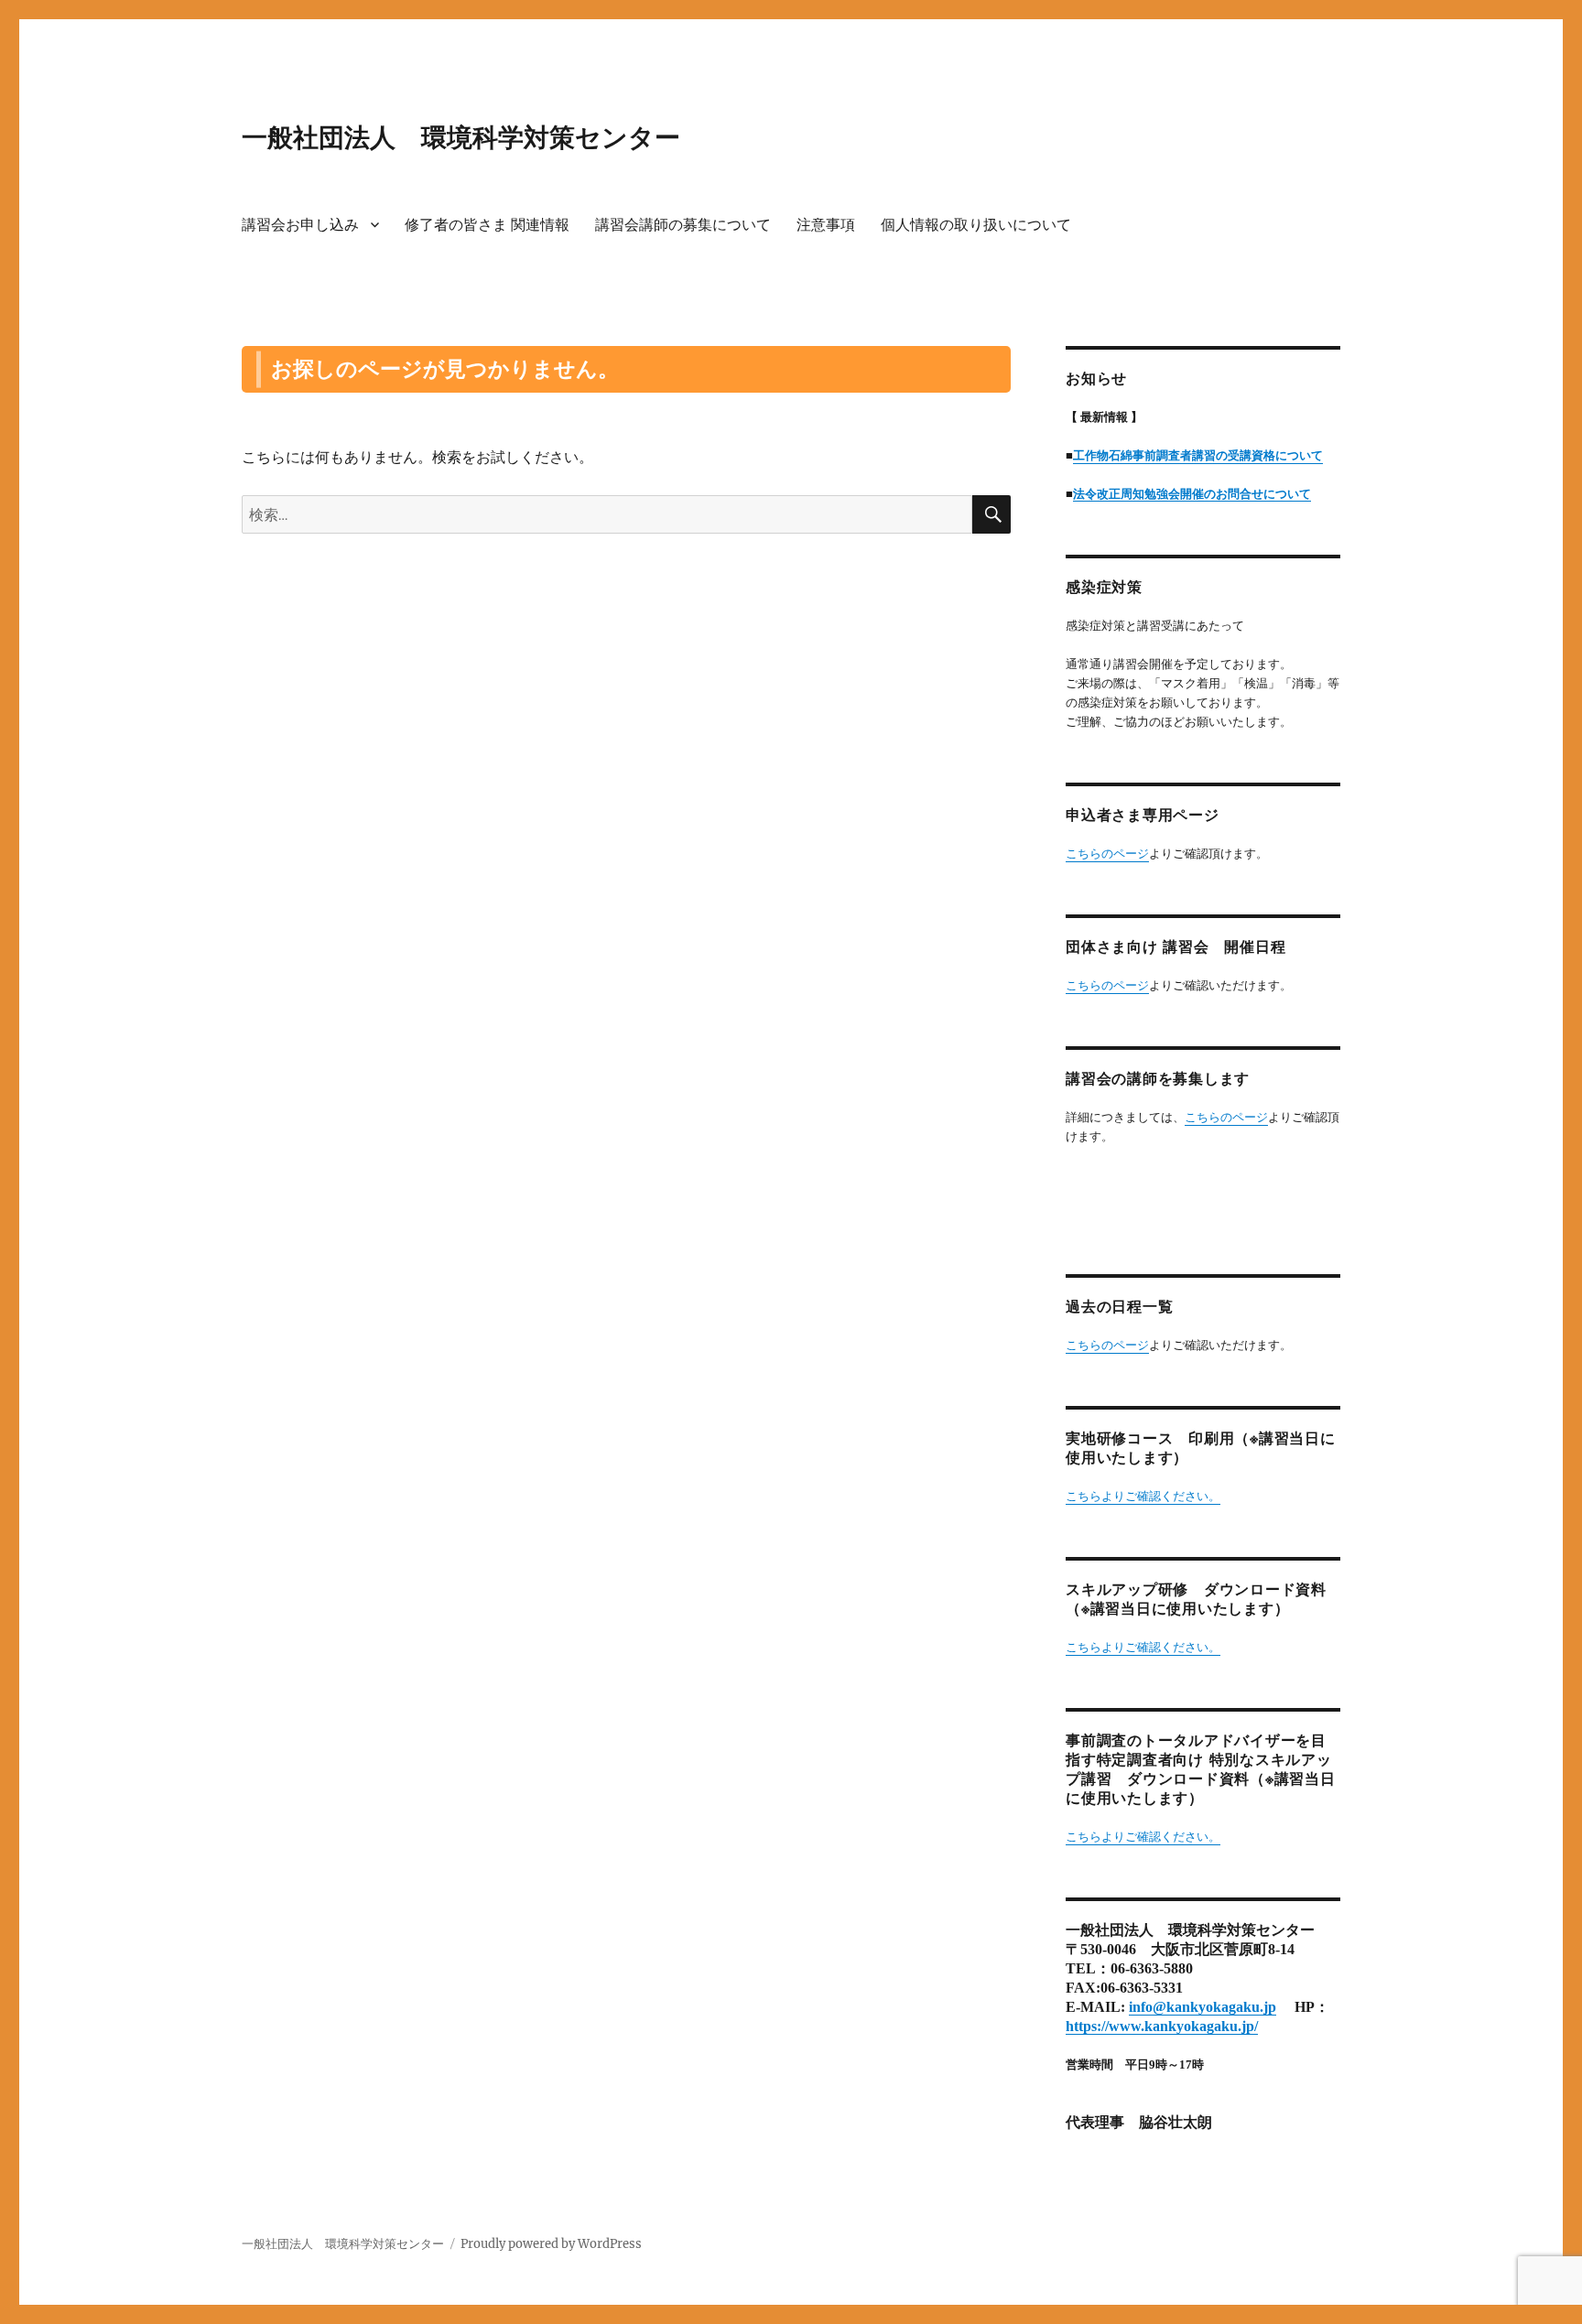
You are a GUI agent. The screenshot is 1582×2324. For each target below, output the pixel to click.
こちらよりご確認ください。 (1143, 1496)
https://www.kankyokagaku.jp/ (1162, 2026)
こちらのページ (1107, 854)
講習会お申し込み (300, 225)
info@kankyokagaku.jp (1203, 2007)
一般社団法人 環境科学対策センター (461, 137)
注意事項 (826, 225)
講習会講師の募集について (683, 225)
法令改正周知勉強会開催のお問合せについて (1192, 494)
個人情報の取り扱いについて (976, 225)
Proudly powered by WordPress (551, 2244)
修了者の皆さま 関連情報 (487, 225)
